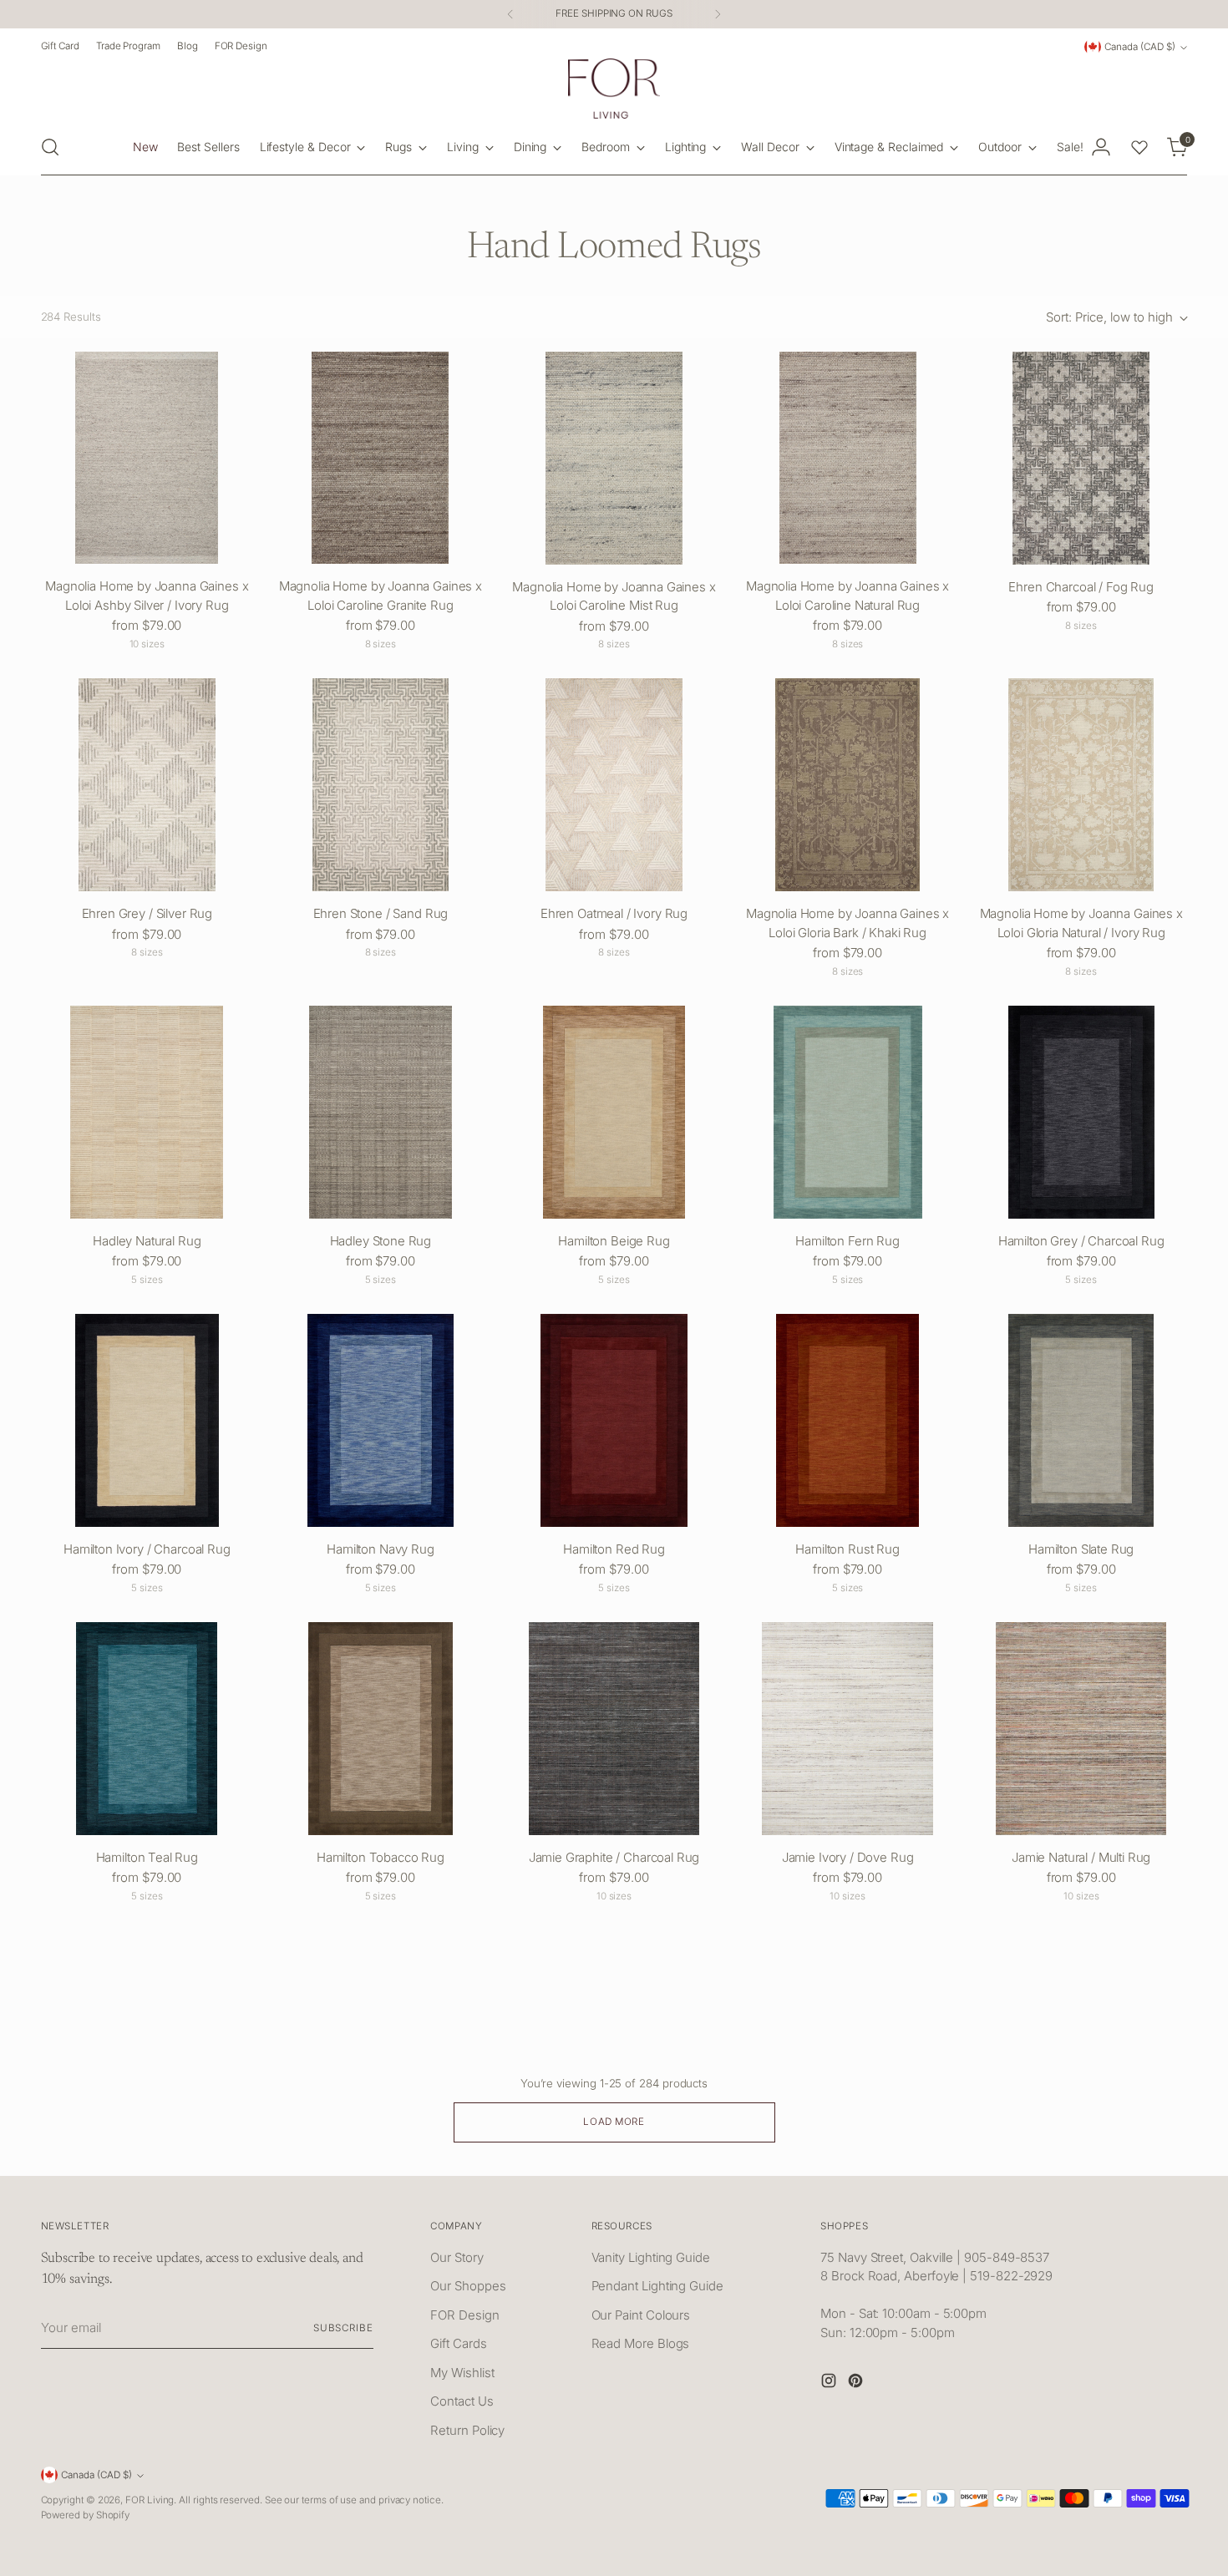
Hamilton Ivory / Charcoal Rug (147, 1549)
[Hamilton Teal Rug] (147, 1729)
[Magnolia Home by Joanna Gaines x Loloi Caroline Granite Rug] (381, 458)
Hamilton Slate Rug (1081, 1549)
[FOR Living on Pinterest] (857, 2383)
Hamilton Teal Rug (147, 1857)
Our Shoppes (468, 2286)
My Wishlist (462, 2373)
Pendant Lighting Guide (657, 2286)
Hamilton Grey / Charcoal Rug (1081, 1241)
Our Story (457, 2257)
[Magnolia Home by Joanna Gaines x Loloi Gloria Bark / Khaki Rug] (847, 785)
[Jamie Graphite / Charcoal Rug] (614, 1729)
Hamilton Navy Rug (380, 1549)
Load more (614, 2122)
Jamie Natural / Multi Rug (1081, 1857)
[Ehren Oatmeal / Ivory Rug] (614, 785)
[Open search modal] (50, 147)
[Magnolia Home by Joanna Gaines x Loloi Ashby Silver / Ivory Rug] (147, 458)
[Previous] (510, 14)
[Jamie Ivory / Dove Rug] (847, 1729)
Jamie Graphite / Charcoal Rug (614, 1857)
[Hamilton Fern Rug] (847, 1112)
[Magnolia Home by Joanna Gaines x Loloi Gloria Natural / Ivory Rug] (1081, 785)
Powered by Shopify (86, 2515)
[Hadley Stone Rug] (381, 1112)
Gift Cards (458, 2343)
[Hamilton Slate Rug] (1081, 1420)
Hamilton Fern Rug (847, 1241)
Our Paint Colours (641, 2315)
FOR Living (150, 2500)
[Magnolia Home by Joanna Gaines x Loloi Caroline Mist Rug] (614, 458)
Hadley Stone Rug (381, 1241)
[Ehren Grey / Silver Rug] (147, 785)
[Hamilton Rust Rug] (847, 1420)
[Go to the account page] (1101, 147)
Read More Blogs (641, 2343)
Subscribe (343, 2328)
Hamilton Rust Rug (847, 1549)
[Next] (718, 14)
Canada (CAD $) (1140, 47)
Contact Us (462, 2401)
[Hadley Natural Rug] (147, 1112)
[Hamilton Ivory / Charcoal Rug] (147, 1420)
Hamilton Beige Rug (614, 1241)
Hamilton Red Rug (614, 1549)
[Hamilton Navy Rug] (381, 1420)
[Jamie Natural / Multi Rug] (1081, 1729)
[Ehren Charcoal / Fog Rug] (1081, 458)
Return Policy (467, 2430)
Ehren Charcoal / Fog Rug (1081, 587)
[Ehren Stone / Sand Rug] (381, 785)
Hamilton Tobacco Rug (381, 1857)
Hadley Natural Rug (147, 1241)
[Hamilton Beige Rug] (614, 1112)
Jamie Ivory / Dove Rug (848, 1857)
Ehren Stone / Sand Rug (381, 913)
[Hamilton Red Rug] (614, 1420)
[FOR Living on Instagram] (830, 2383)
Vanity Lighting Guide (651, 2257)
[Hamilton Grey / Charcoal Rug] (1081, 1112)
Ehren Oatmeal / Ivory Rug (614, 913)
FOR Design (464, 2315)
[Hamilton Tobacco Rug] (381, 1729)
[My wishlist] (1139, 147)
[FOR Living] (614, 89)
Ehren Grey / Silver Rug (147, 913)
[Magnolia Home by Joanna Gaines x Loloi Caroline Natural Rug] (847, 458)
